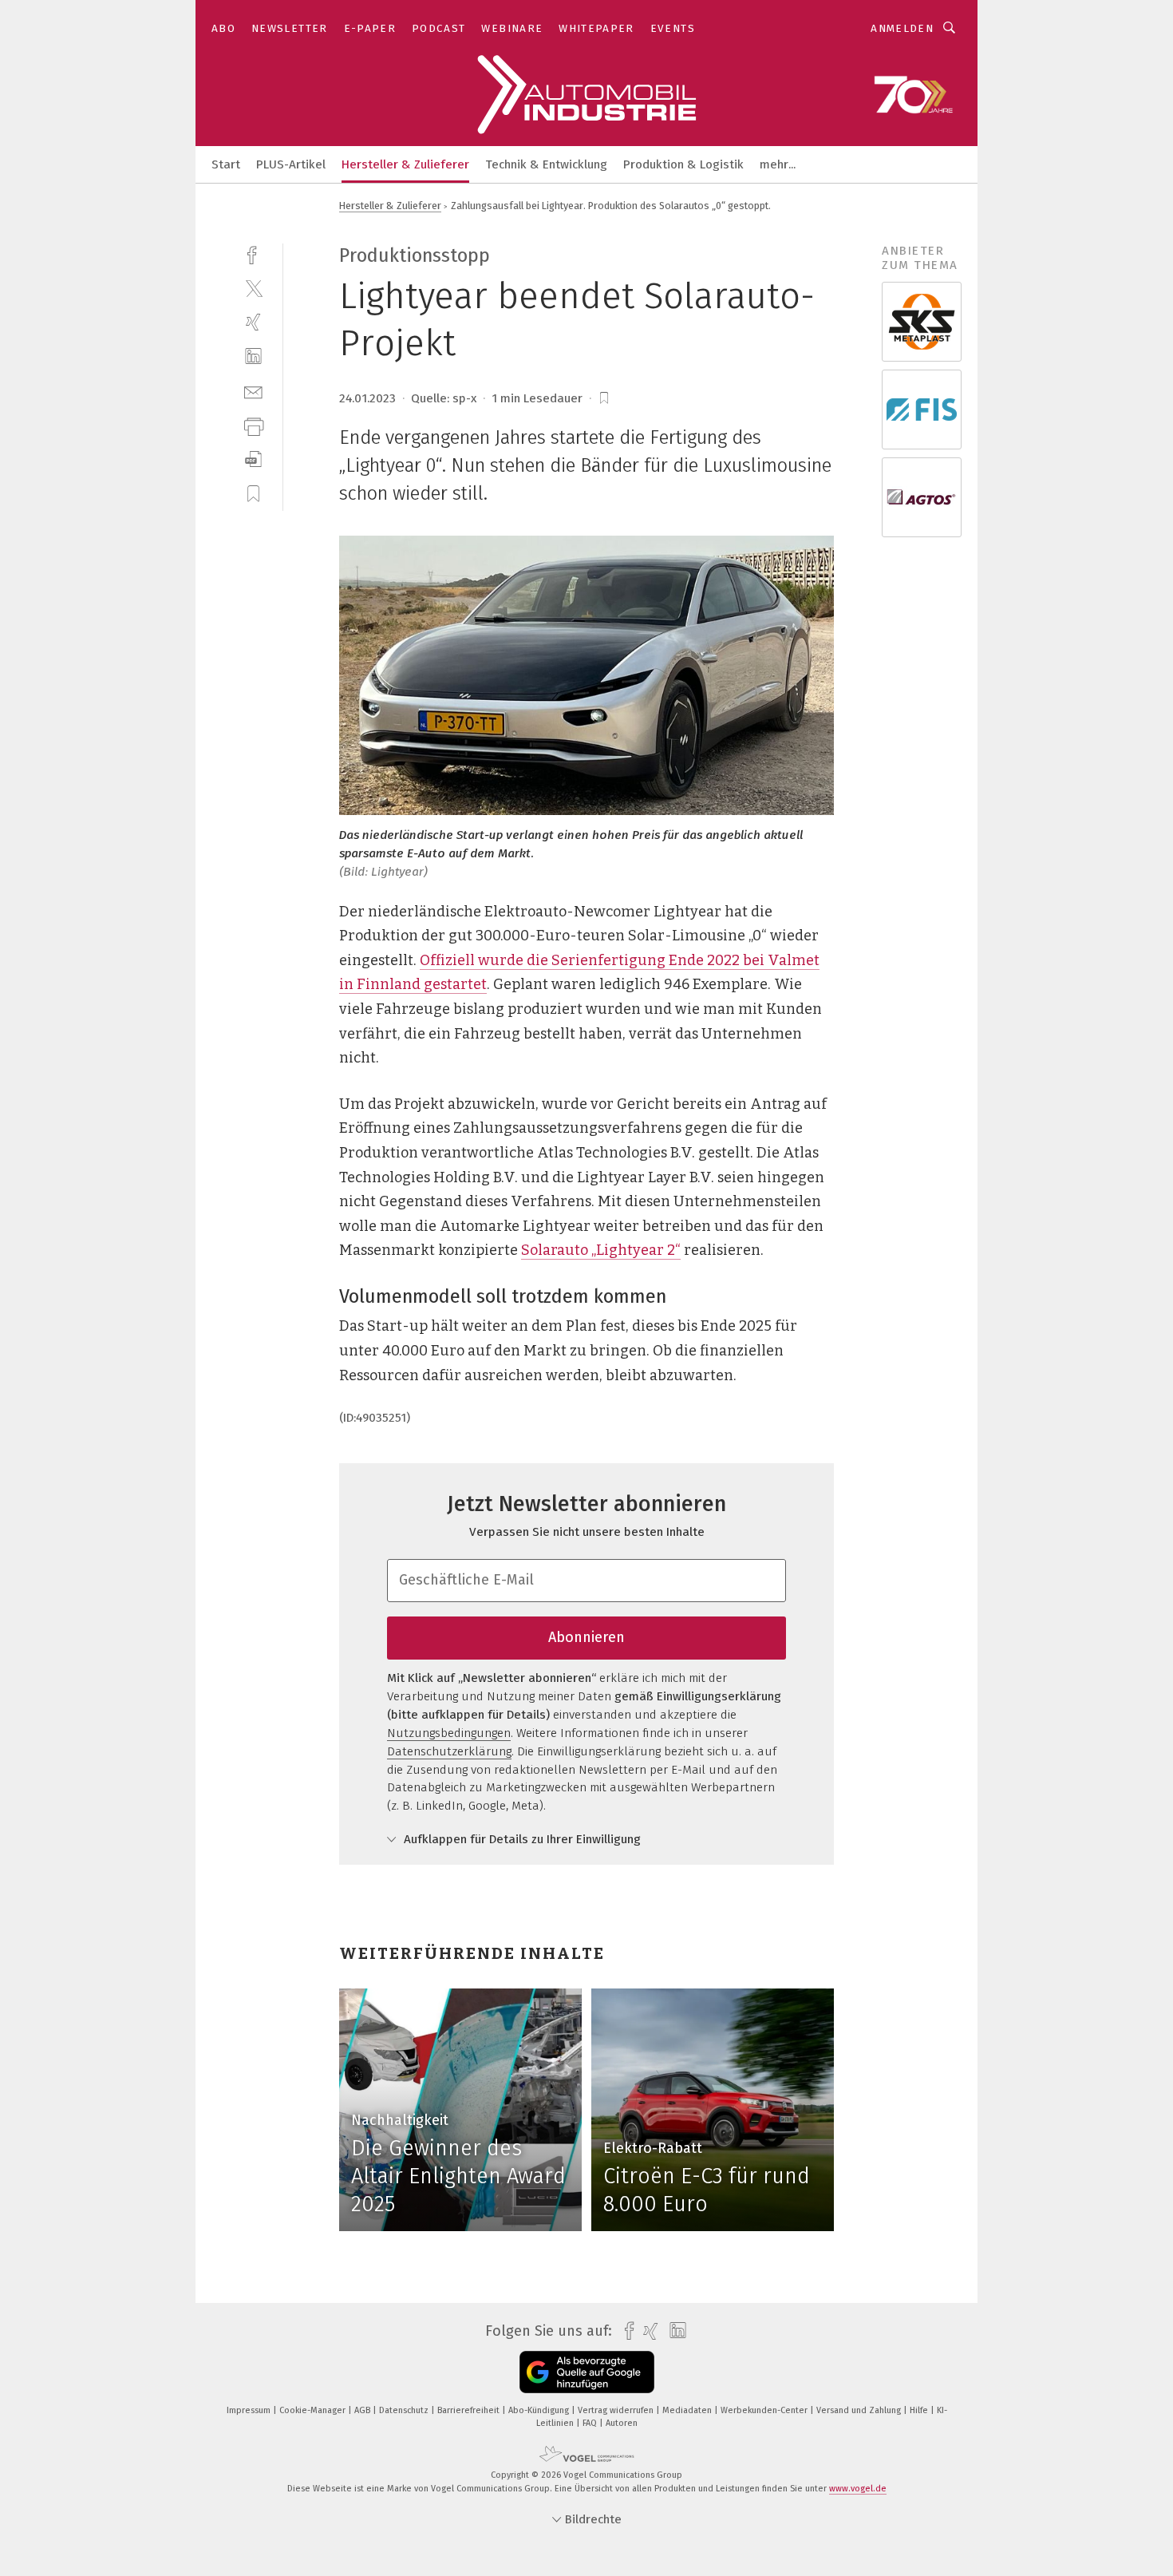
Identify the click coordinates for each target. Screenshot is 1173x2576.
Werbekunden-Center (765, 2410)
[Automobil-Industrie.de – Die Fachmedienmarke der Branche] (226, 163)
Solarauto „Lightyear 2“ (601, 1250)
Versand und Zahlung (860, 2410)
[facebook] (253, 253)
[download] (253, 459)
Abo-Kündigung (540, 2410)
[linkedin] (253, 356)
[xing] (253, 322)
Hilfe (920, 2410)
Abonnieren (586, 1637)
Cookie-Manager (314, 2410)
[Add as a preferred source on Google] (587, 2372)
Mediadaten (688, 2410)
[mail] (253, 391)
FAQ (591, 2423)
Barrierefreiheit (470, 2410)
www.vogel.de (858, 2489)
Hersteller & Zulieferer (405, 164)
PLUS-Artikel (291, 164)
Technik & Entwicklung (546, 164)
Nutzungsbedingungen (449, 1733)
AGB (363, 2410)
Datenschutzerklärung (449, 1751)
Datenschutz (405, 2410)
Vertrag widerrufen (617, 2410)
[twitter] (253, 288)
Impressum (250, 2410)
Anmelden (902, 28)
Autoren (622, 2423)
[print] (253, 425)
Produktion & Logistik (683, 164)
